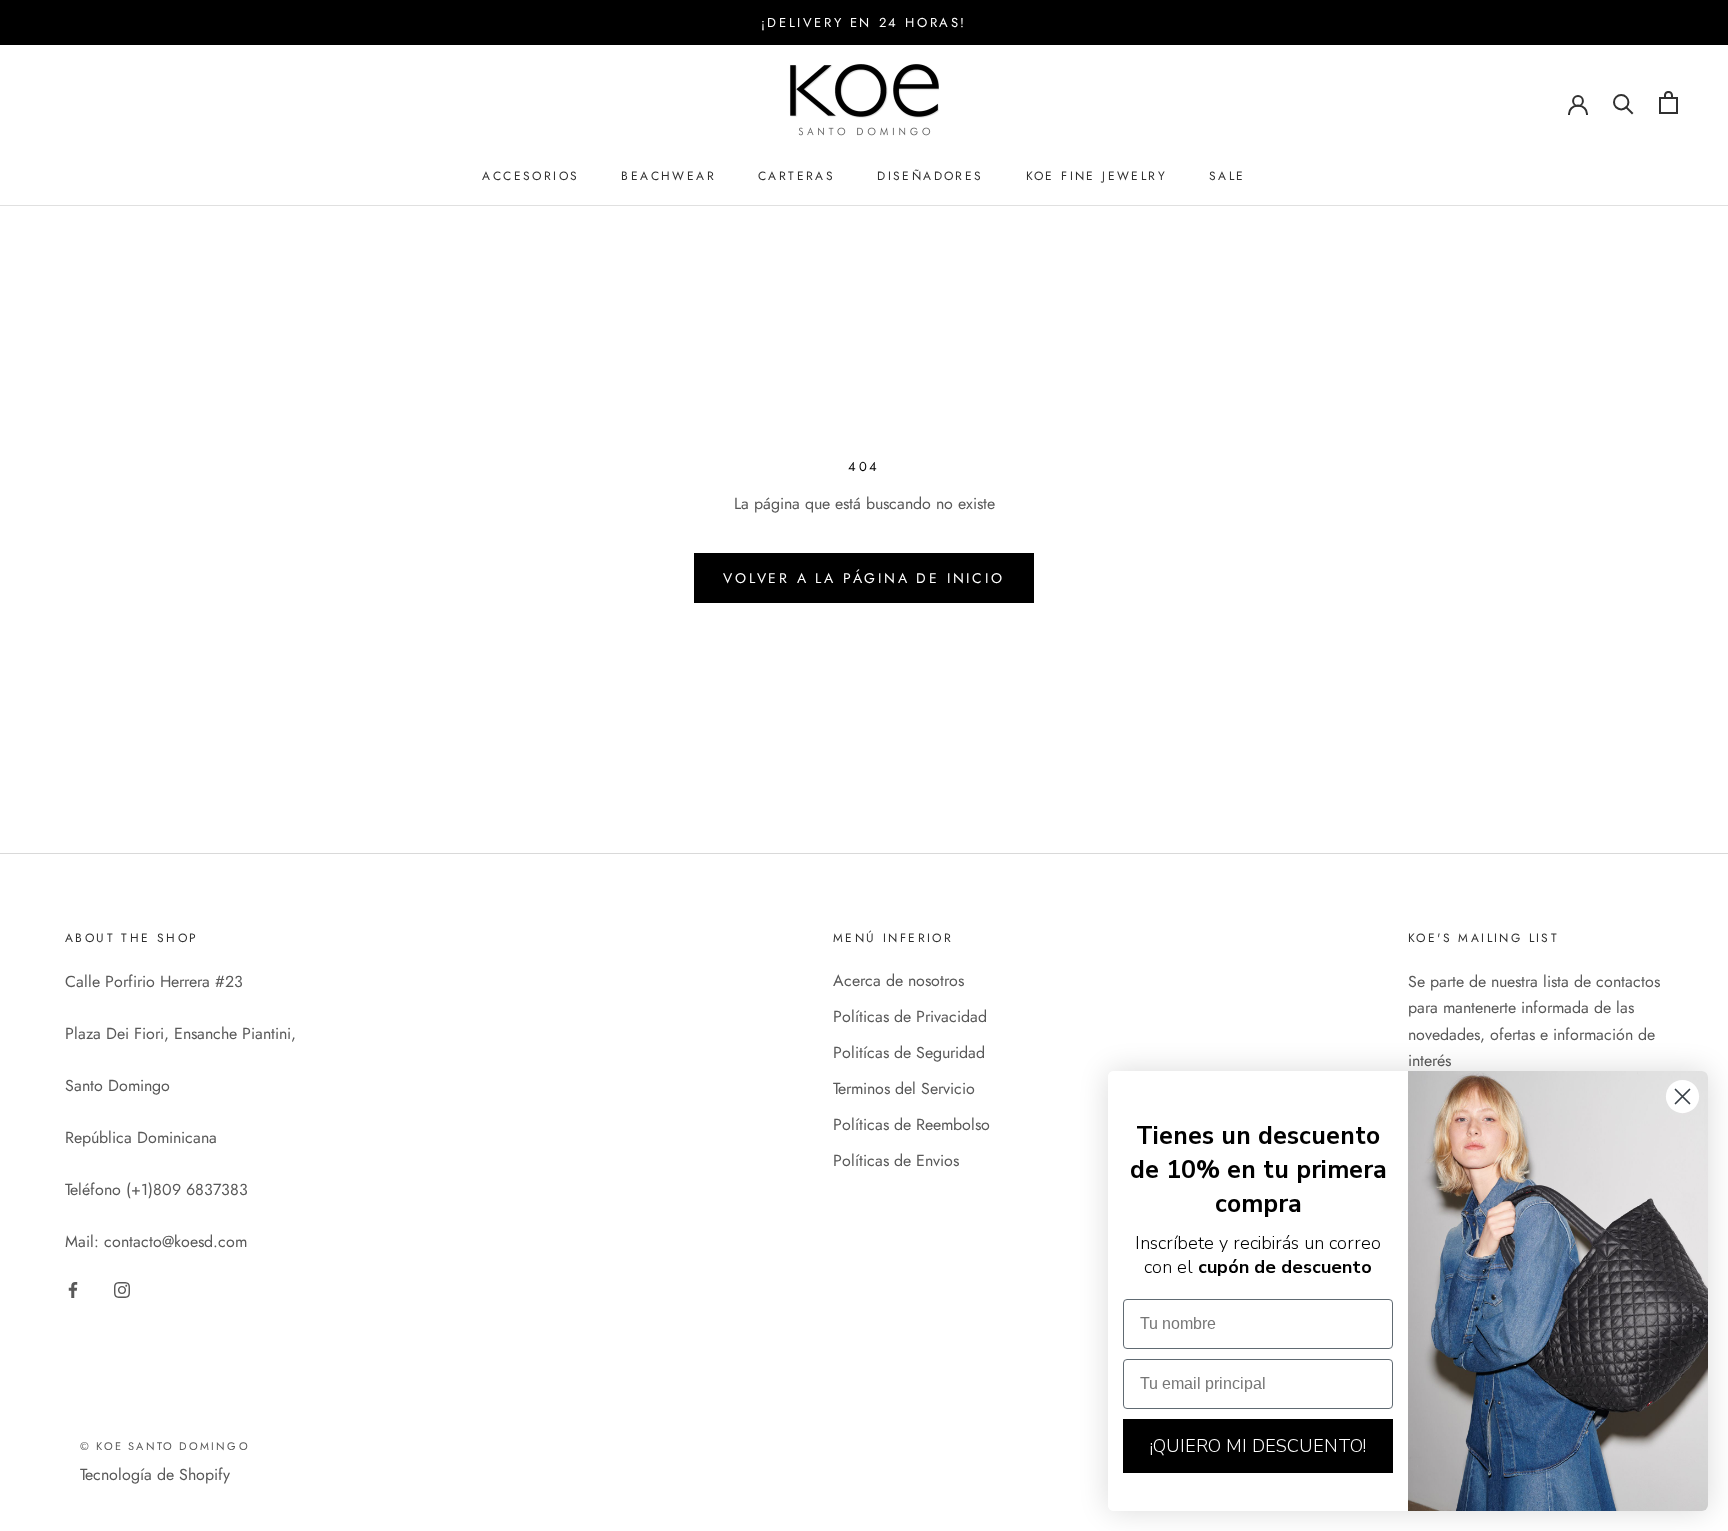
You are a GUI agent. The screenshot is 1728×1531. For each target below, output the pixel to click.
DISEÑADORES (930, 176)
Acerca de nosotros (898, 980)
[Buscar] (1623, 102)
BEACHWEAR (668, 176)
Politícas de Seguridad (909, 1052)
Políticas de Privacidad (910, 1016)
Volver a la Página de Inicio (863, 578)
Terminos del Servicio (904, 1088)
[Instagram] (122, 1288)
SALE (1227, 176)
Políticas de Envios (896, 1160)
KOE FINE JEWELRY (1096, 176)
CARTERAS (796, 176)
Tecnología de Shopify (155, 1474)
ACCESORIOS (530, 176)
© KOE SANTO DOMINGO (165, 1446)
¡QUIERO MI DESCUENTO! (1258, 1446)
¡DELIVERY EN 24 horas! (864, 22)
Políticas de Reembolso (911, 1124)
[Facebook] (73, 1288)
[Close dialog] (1682, 1096)
